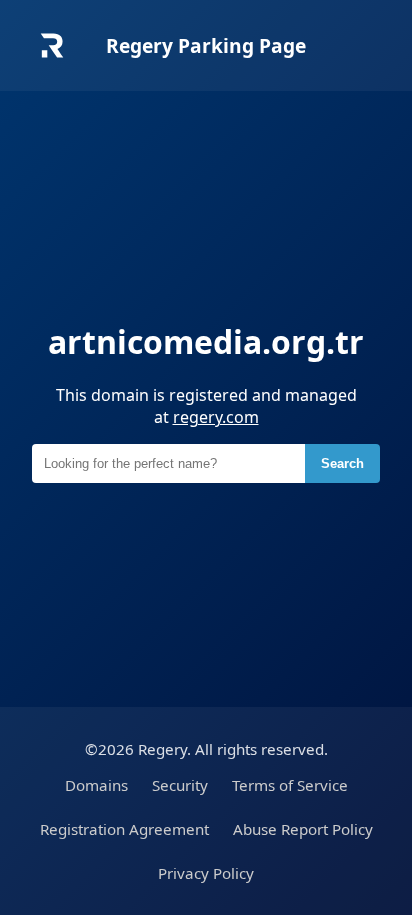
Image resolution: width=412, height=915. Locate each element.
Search (342, 463)
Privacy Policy (206, 873)
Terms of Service (290, 785)
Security (180, 785)
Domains (96, 785)
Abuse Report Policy (303, 829)
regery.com (216, 417)
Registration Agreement (124, 829)
